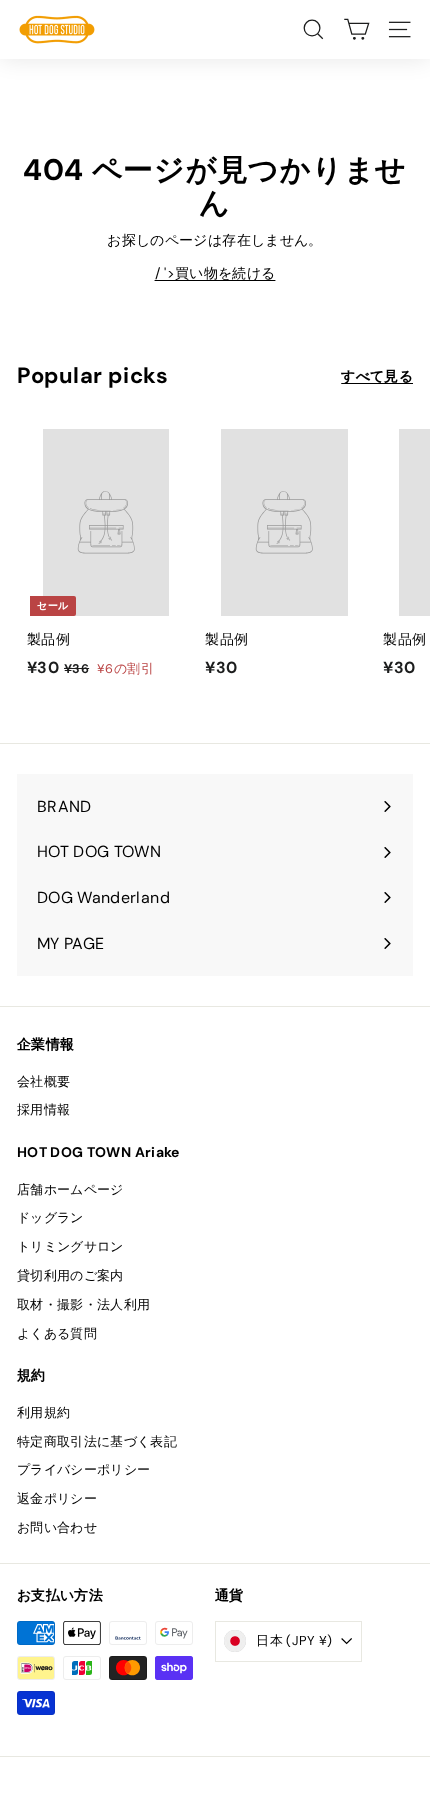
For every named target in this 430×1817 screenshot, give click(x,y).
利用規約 (43, 1412)
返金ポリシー (57, 1498)
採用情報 (43, 1109)
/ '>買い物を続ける (215, 273)
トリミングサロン (70, 1246)
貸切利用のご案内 (70, 1275)
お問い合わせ (57, 1527)
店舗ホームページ (70, 1189)
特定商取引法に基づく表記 (97, 1441)
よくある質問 (57, 1333)
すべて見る (377, 376)
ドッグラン (50, 1217)
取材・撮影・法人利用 (84, 1304)
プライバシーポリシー (84, 1469)
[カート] (356, 29)
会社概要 (43, 1081)
